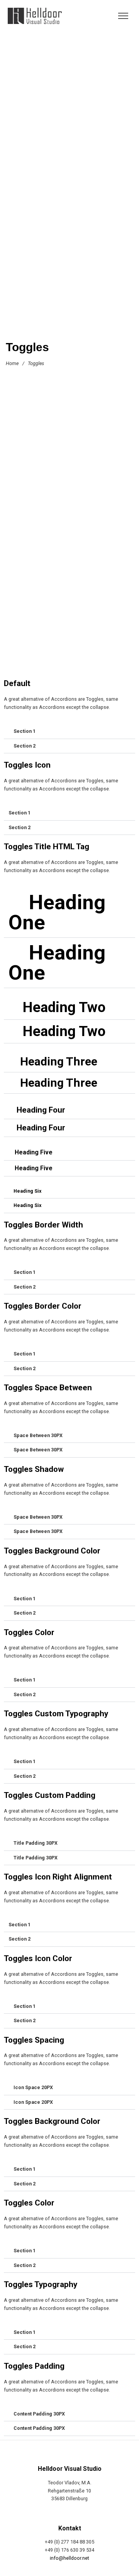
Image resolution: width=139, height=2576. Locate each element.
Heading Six (27, 1191)
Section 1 (25, 731)
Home (12, 363)
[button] (69, 732)
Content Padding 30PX (39, 2414)
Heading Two (64, 1007)
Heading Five (34, 1152)
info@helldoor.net (69, 2558)
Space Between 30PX (38, 1435)
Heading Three (59, 1061)
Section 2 (25, 746)
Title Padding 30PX (36, 1843)
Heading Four (41, 1110)
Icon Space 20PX (33, 2087)
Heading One (57, 912)
